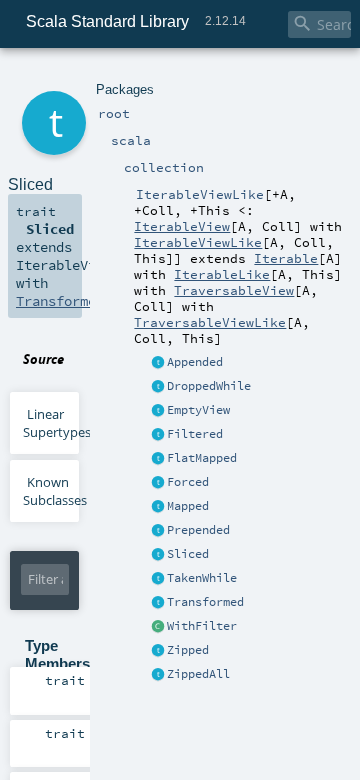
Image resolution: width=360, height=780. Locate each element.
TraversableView (234, 290)
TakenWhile (202, 578)
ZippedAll (198, 674)
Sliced (188, 554)
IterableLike (222, 274)
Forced (188, 482)
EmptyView (198, 410)
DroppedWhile (209, 386)
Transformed (205, 602)
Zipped (188, 650)
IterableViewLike (198, 242)
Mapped (188, 506)
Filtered (195, 434)
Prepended (198, 530)
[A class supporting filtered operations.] (158, 627)
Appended (195, 362)
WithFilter (202, 626)
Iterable (286, 258)
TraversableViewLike (210, 322)
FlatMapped (202, 458)
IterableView (182, 226)
